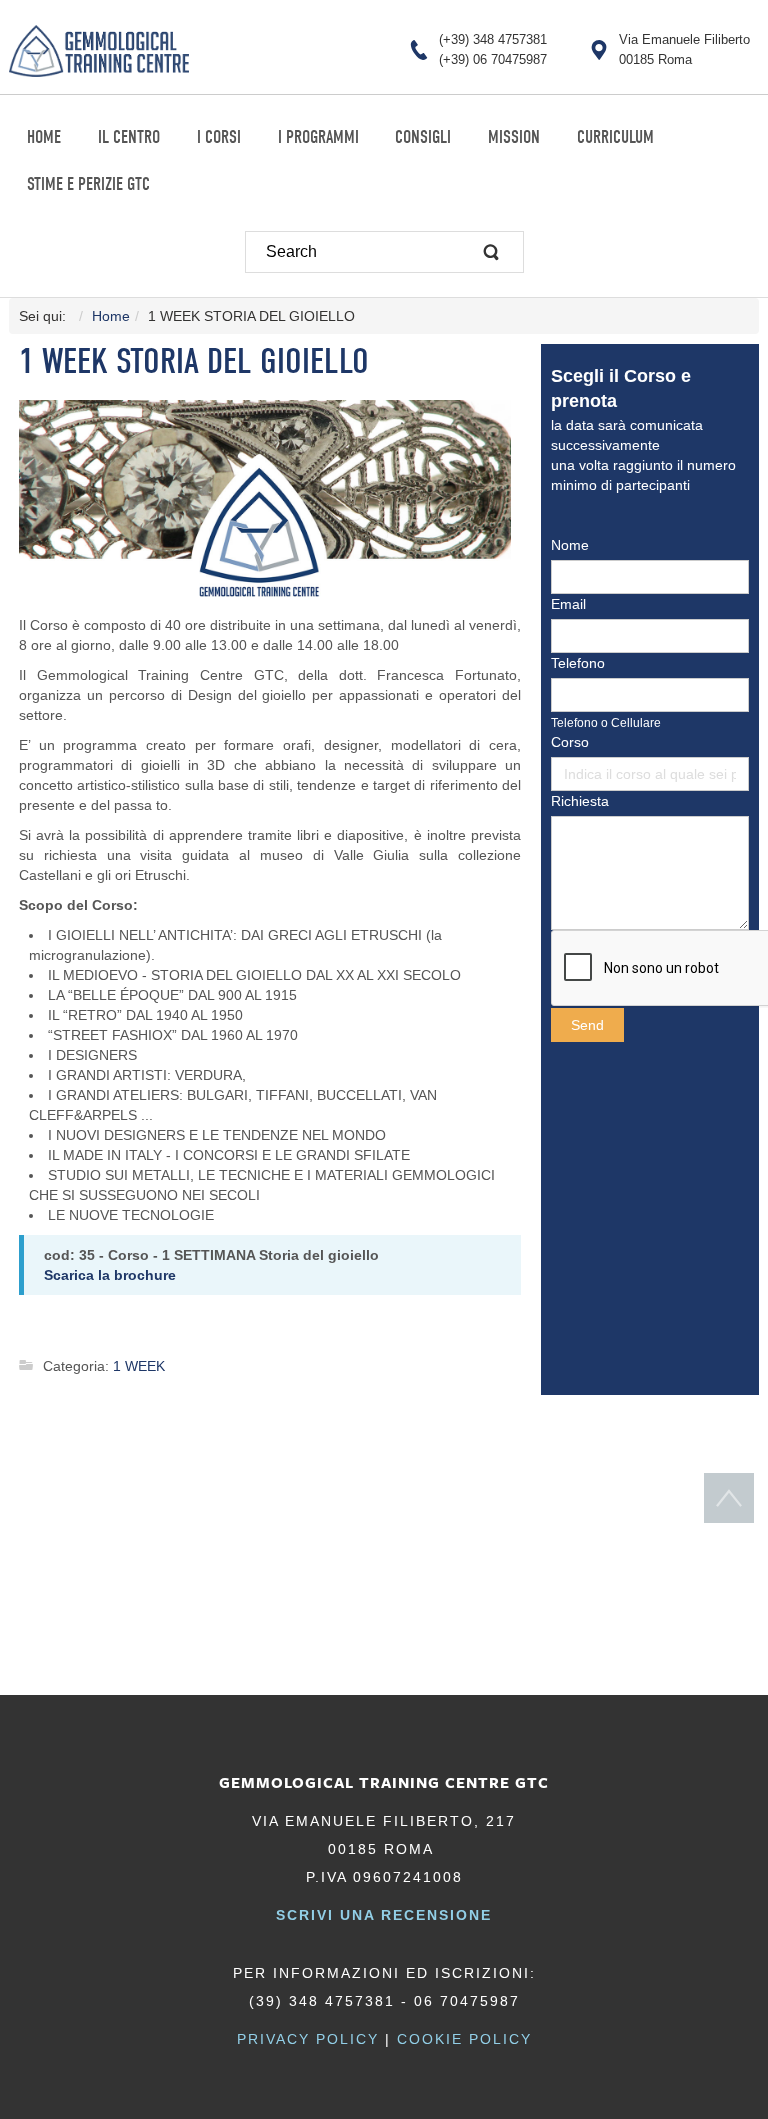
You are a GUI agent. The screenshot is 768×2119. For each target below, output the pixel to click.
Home (111, 316)
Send (587, 1025)
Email (568, 604)
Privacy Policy (308, 2039)
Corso (570, 742)
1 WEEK (139, 1366)
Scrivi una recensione (384, 1915)
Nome (570, 545)
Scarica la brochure (110, 1275)
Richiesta (580, 801)
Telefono (578, 663)
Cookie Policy (464, 2039)
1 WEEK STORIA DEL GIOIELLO (194, 361)
